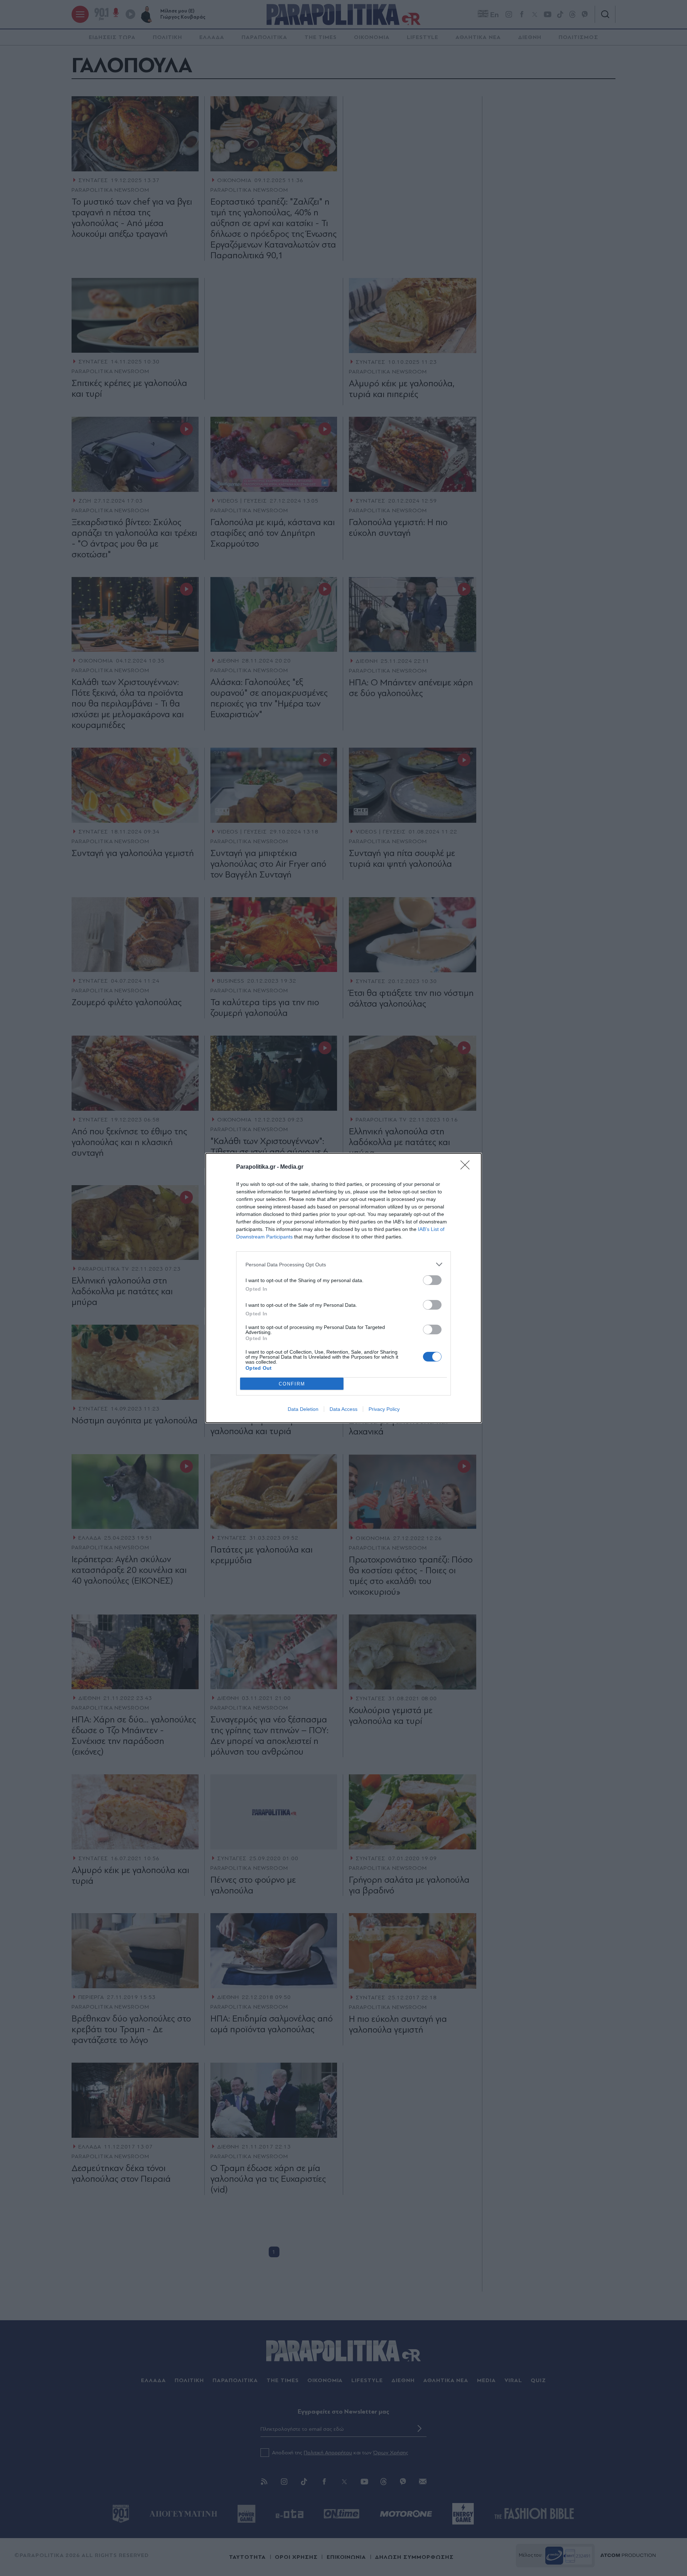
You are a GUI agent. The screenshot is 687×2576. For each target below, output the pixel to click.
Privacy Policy (384, 1409)
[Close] (467, 1167)
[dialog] (343, 1288)
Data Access (343, 1409)
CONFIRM (292, 1384)
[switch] (432, 1280)
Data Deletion (303, 1409)
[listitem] (343, 1264)
